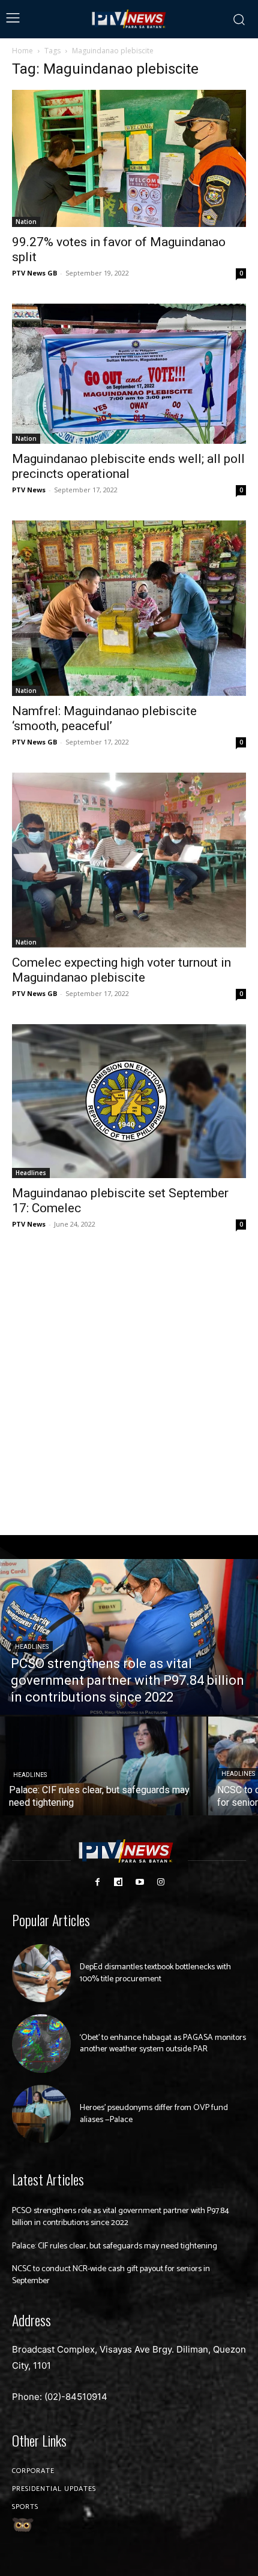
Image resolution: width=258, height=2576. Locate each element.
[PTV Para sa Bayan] (129, 19)
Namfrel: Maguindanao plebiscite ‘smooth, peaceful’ (104, 718)
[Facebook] (97, 1882)
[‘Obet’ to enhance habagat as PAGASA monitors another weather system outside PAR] (41, 2044)
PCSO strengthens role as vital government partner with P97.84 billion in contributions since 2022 (121, 2217)
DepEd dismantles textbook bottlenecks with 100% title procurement (155, 1973)
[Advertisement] (129, 1384)
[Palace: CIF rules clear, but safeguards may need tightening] (103, 1766)
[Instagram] (160, 1882)
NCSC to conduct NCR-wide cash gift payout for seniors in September (111, 2275)
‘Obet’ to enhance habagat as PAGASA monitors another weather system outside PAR (163, 2044)
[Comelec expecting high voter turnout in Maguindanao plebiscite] (129, 860)
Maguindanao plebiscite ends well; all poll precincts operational (128, 466)
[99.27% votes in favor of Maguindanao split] (129, 158)
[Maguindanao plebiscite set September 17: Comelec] (129, 1101)
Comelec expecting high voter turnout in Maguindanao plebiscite (121, 970)
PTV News (29, 490)
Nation (26, 222)
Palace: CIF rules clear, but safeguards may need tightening (115, 2246)
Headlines (31, 1173)
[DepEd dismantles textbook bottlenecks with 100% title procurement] (41, 1973)
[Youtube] (139, 1882)
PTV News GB (34, 273)
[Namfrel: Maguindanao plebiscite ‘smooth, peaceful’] (129, 608)
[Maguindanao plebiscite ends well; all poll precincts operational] (129, 374)
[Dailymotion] (118, 1882)
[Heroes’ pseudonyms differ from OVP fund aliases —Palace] (41, 2114)
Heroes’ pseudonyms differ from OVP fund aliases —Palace (154, 2114)
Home (22, 51)
